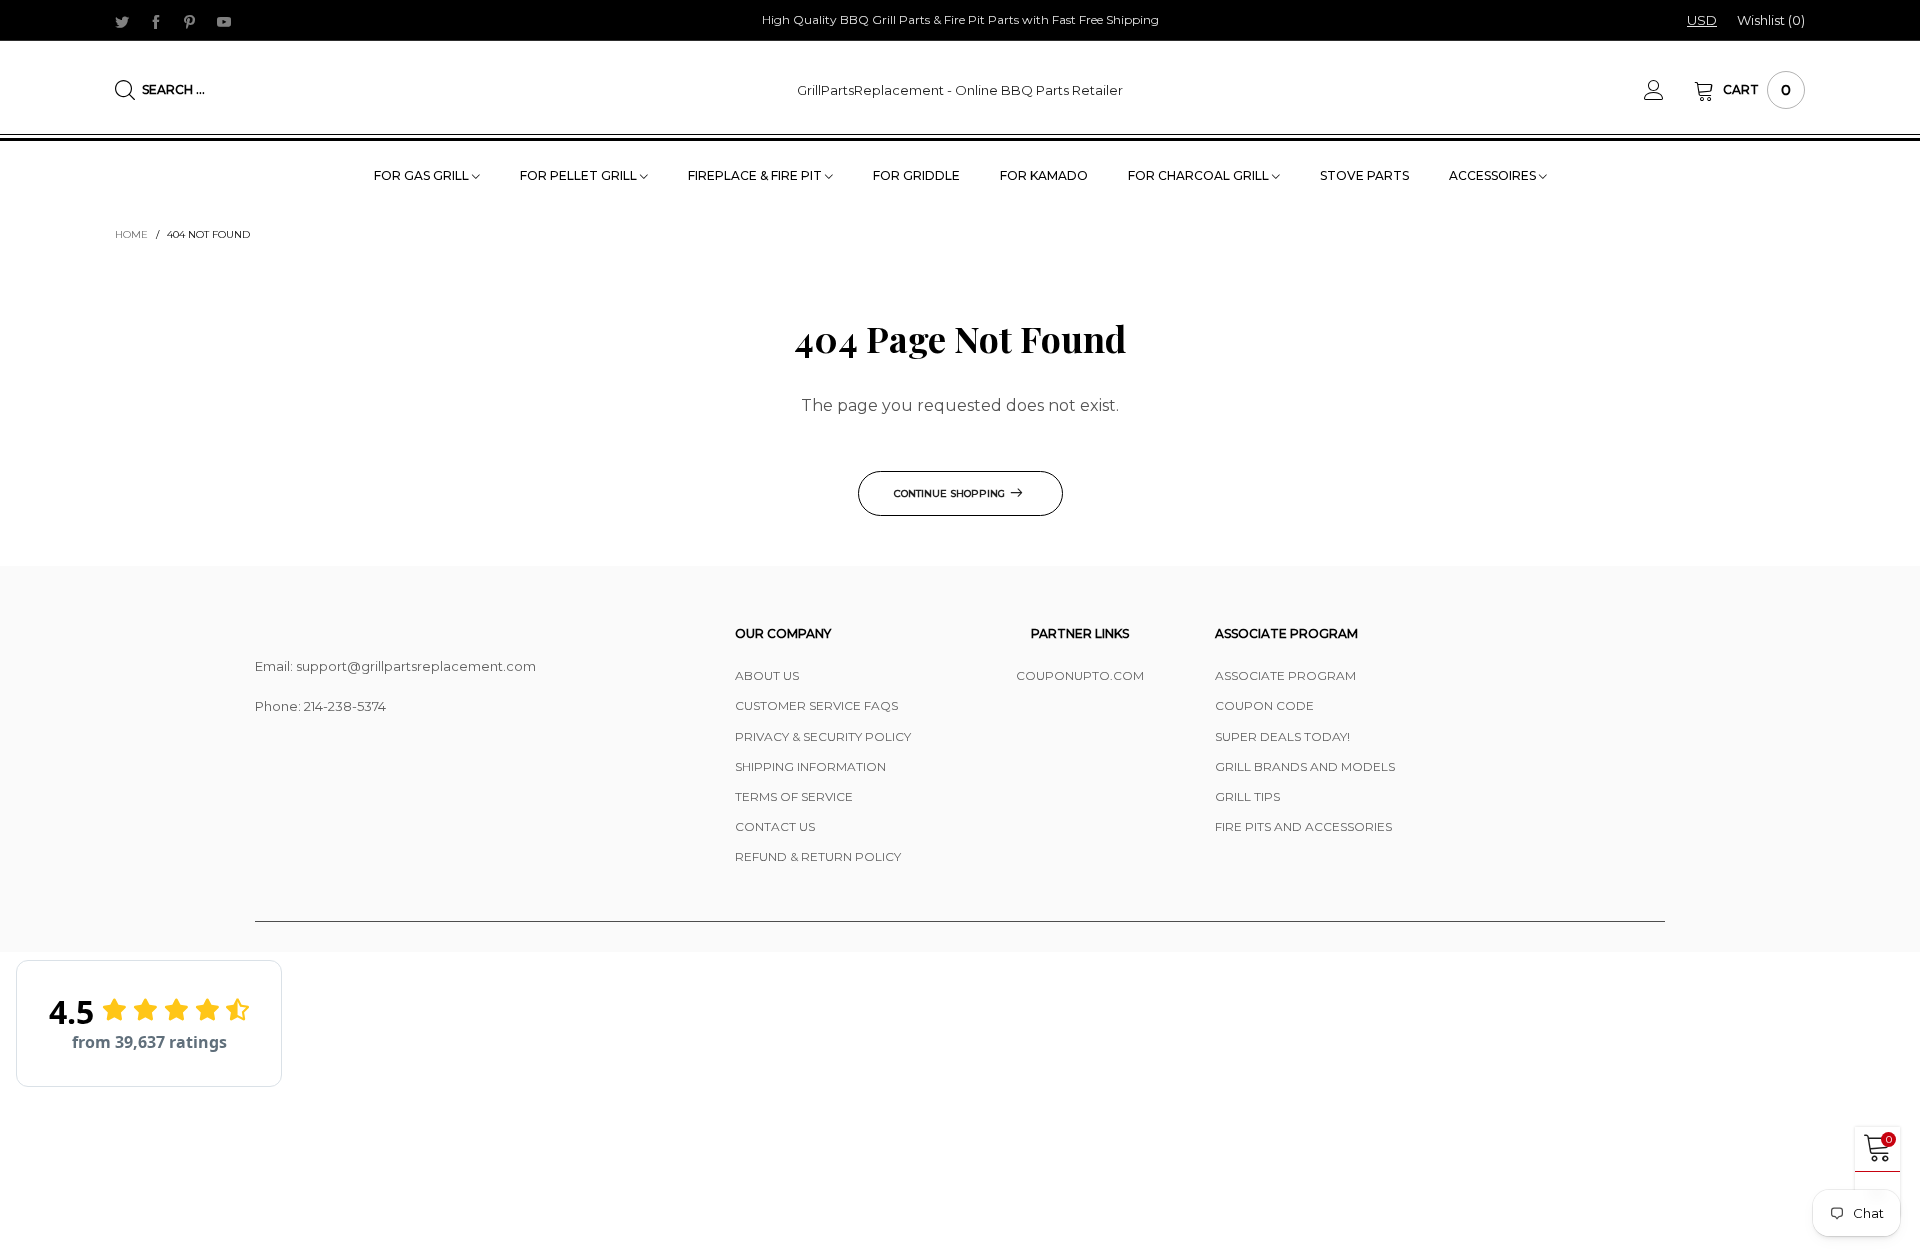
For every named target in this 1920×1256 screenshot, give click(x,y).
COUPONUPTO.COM (1080, 675)
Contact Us (775, 826)
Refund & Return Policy (818, 856)
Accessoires (1494, 175)
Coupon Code (1264, 705)
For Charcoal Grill (1200, 175)
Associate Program (1285, 675)
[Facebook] (156, 21)
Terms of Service (794, 796)
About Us (767, 675)
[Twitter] (122, 21)
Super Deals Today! (1282, 736)
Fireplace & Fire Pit (756, 175)
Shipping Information (810, 766)
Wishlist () (1771, 20)
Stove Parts (1364, 175)
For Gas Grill (423, 175)
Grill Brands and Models (1305, 766)
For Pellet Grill (580, 175)
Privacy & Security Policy (823, 736)
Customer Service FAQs (816, 705)
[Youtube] (224, 21)
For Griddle (916, 175)
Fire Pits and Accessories (1303, 826)
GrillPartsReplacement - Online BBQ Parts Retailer (960, 90)
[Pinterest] (190, 21)
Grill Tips (1247, 796)
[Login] (1669, 90)
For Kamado (1044, 175)
